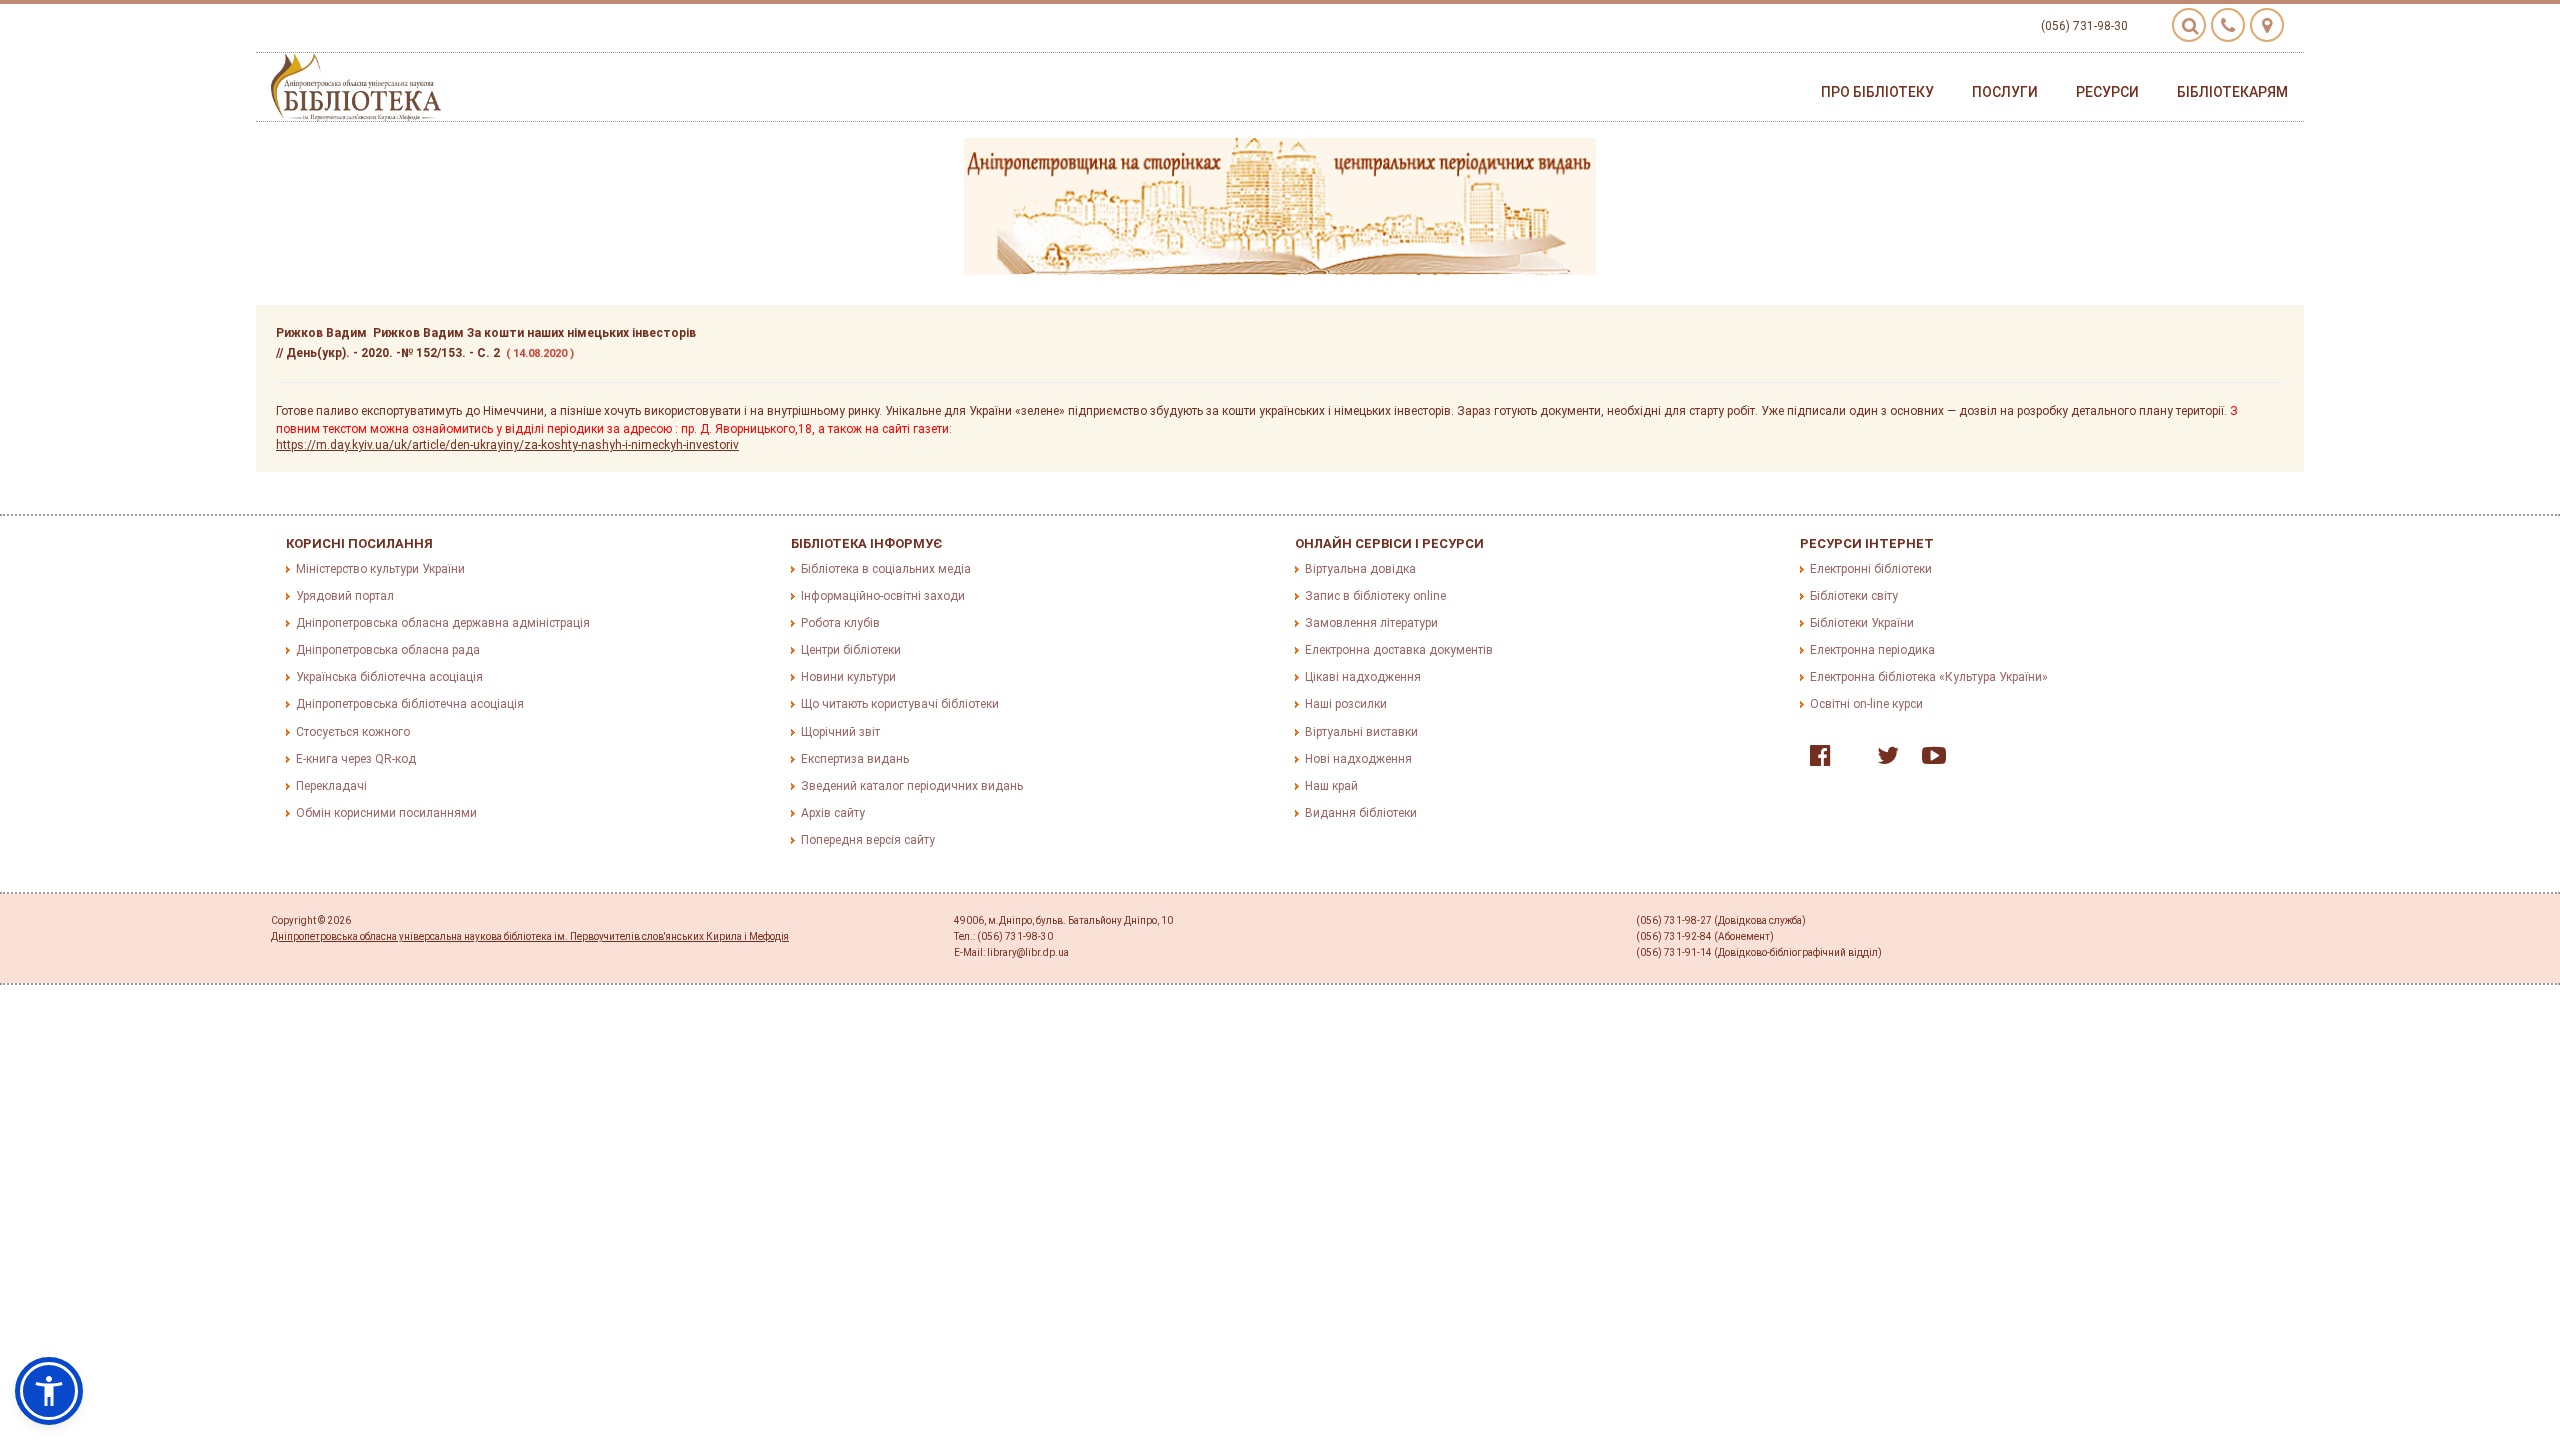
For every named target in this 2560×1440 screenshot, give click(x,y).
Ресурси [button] (2107, 92)
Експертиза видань (855, 759)
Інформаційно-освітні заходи (883, 596)
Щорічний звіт (840, 732)
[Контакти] (2228, 25)
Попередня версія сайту (868, 840)
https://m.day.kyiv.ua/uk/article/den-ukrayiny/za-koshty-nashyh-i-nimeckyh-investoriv (507, 445)
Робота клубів (840, 623)
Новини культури (848, 677)
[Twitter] (1883, 760)
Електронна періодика (1872, 650)
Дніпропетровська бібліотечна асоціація (410, 704)
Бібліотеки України (1862, 623)
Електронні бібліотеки (1871, 569)
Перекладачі (331, 786)
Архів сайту (833, 813)
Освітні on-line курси (1866, 704)
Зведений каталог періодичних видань (912, 786)
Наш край (1331, 786)
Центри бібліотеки (851, 650)
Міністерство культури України (380, 569)
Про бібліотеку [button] (1877, 92)
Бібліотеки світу (1854, 596)
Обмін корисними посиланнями (386, 813)
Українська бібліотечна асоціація (389, 677)
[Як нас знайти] (2267, 25)
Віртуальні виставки (1361, 732)
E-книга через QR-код (356, 759)
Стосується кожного (353, 732)
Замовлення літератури (1371, 623)
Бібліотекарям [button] (2232, 92)
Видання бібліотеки (1361, 813)
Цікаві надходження (1363, 677)
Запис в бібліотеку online (1375, 596)
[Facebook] (1815, 760)
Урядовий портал (345, 596)
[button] (49, 1391)
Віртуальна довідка (1360, 569)
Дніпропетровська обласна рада (388, 650)
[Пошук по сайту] (2189, 25)
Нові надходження (1358, 759)
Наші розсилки (1346, 704)
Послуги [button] (2005, 92)
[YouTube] (1929, 760)
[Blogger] (1849, 760)
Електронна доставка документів (1399, 650)
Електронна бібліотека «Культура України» (1929, 677)
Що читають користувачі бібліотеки (900, 704)
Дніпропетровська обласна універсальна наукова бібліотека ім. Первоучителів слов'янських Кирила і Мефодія (530, 936)
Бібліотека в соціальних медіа (886, 569)
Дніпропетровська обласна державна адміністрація (443, 623)
